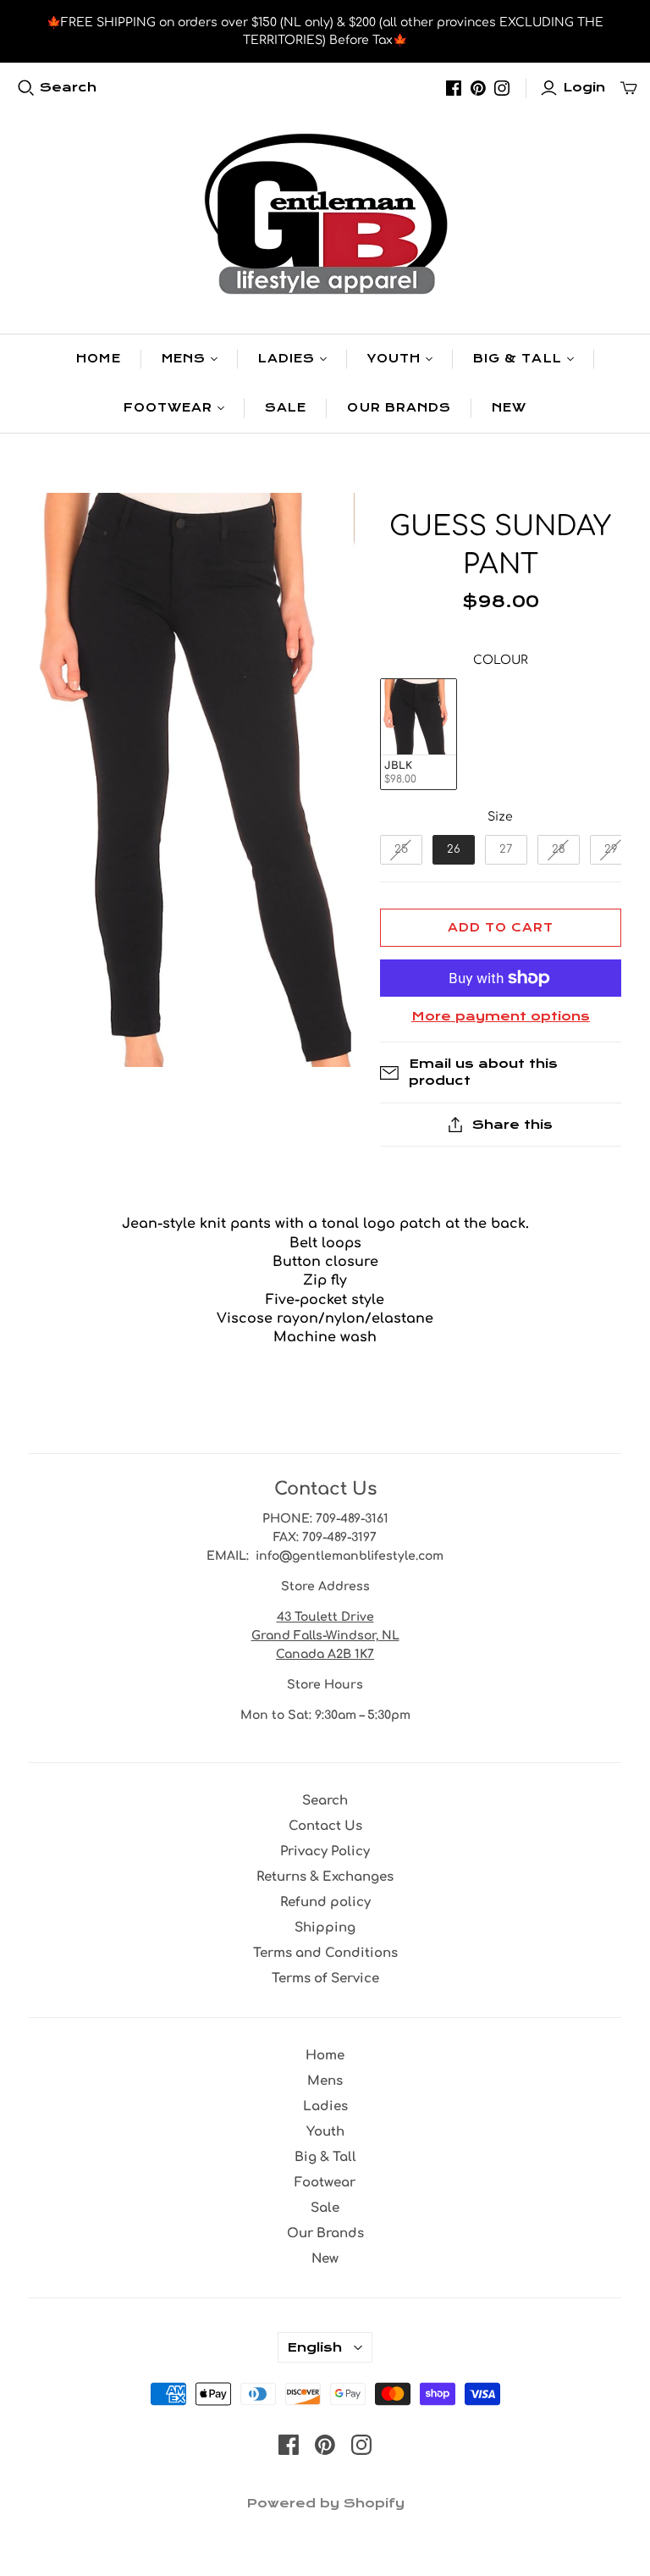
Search (68, 87)
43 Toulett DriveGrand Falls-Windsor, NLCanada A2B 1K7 (325, 1636)
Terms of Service (325, 1979)
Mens (184, 359)
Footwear (168, 408)
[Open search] (26, 88)
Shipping (325, 1928)
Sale (286, 408)
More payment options (501, 1016)
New (509, 408)
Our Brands (399, 408)
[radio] (419, 735)
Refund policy (325, 1902)
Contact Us (325, 1826)
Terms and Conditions (325, 1953)
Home (98, 359)
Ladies (286, 359)
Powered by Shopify (325, 2503)
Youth (394, 359)
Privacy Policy (325, 1852)
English (314, 2347)
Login (584, 87)
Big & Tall (517, 359)
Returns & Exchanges (325, 1877)
